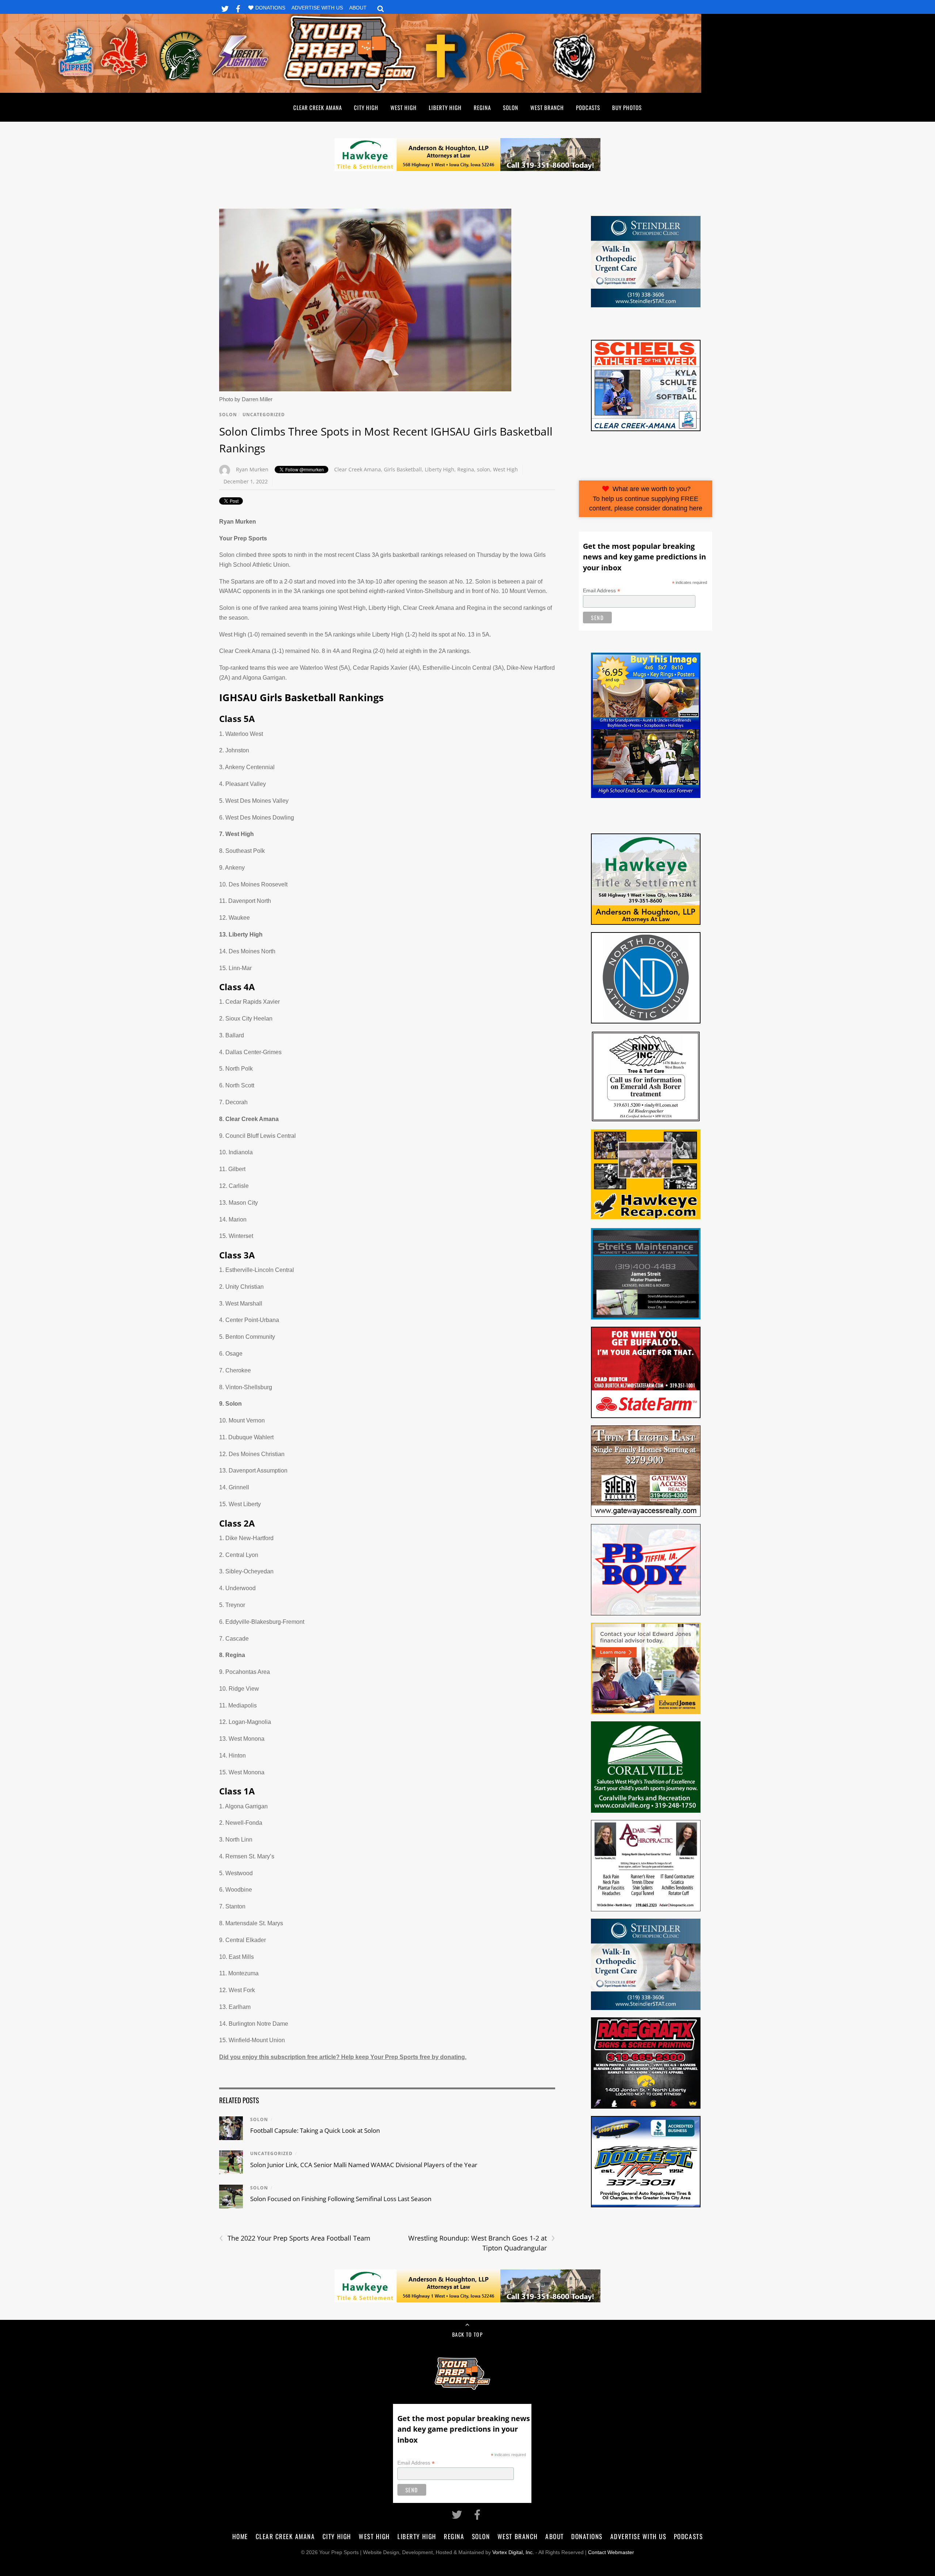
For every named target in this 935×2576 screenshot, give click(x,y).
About (358, 8)
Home (240, 2536)
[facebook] (238, 7)
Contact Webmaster (611, 2552)
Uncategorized (264, 415)
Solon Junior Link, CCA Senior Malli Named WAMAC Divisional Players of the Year (364, 2165)
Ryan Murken (252, 469)
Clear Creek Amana (318, 107)
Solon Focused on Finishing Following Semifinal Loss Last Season (341, 2199)
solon (484, 469)
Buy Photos (627, 107)
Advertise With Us (317, 8)
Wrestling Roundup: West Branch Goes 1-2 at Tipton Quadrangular (482, 2243)
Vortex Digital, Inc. (513, 2552)
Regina (482, 107)
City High (366, 107)
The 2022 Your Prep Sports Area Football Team (295, 2238)
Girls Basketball (403, 469)
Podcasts (588, 107)
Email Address (602, 591)
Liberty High (445, 107)
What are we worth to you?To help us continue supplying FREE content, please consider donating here (646, 499)
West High (404, 107)
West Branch (547, 107)
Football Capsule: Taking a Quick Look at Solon (315, 2130)
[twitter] (225, 7)
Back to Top (467, 2334)
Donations (270, 8)
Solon (511, 107)
